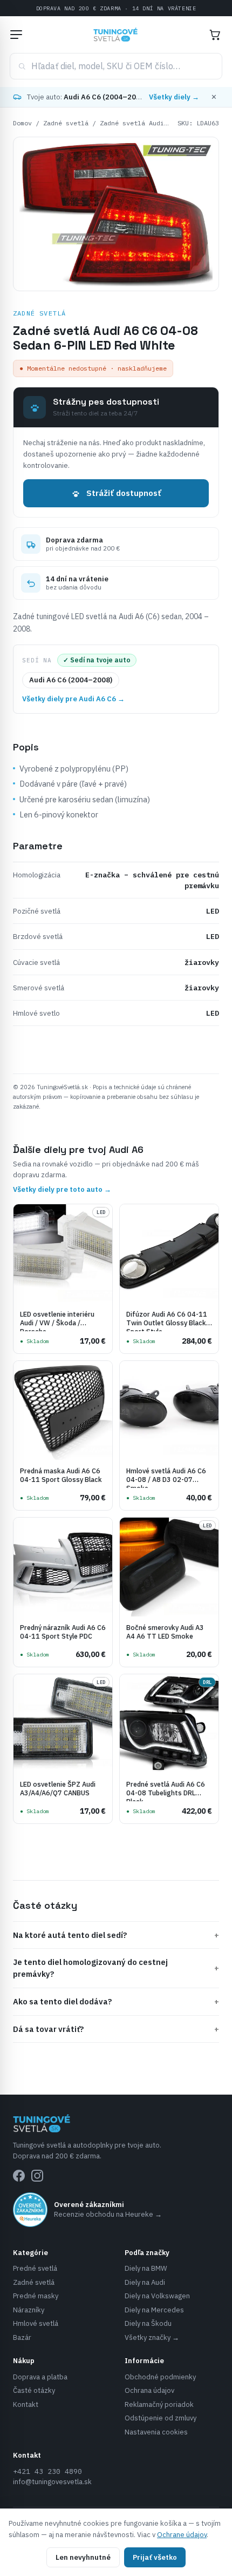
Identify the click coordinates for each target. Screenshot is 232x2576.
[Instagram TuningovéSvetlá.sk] (37, 2176)
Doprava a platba (40, 2377)
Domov (22, 123)
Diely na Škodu (148, 2323)
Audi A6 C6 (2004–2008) (71, 680)
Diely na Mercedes (154, 2310)
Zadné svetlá (66, 123)
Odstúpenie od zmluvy (161, 2418)
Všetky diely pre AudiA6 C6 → (73, 699)
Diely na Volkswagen (157, 2296)
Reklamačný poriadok (159, 2404)
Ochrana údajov (149, 2390)
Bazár (22, 2337)
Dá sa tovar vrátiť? (116, 2029)
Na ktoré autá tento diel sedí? (116, 1935)
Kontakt (26, 2404)
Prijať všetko (155, 2557)
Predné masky (36, 2296)
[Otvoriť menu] (16, 35)
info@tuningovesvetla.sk (52, 2482)
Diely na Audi (145, 2282)
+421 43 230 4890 (47, 2471)
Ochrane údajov (182, 2535)
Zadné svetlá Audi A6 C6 (143, 123)
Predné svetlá (35, 2268)
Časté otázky (34, 2390)
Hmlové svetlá (36, 2323)
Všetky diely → (174, 97)
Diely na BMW (146, 2268)
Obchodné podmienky (160, 2377)
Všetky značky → (152, 2337)
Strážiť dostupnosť (124, 493)
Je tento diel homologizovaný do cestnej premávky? (116, 1968)
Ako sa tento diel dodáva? (116, 2001)
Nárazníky (29, 2310)
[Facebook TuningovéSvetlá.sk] (19, 2176)
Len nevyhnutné (83, 2557)
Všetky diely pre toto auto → (62, 1189)
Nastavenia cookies (156, 2432)
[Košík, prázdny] (215, 35)
